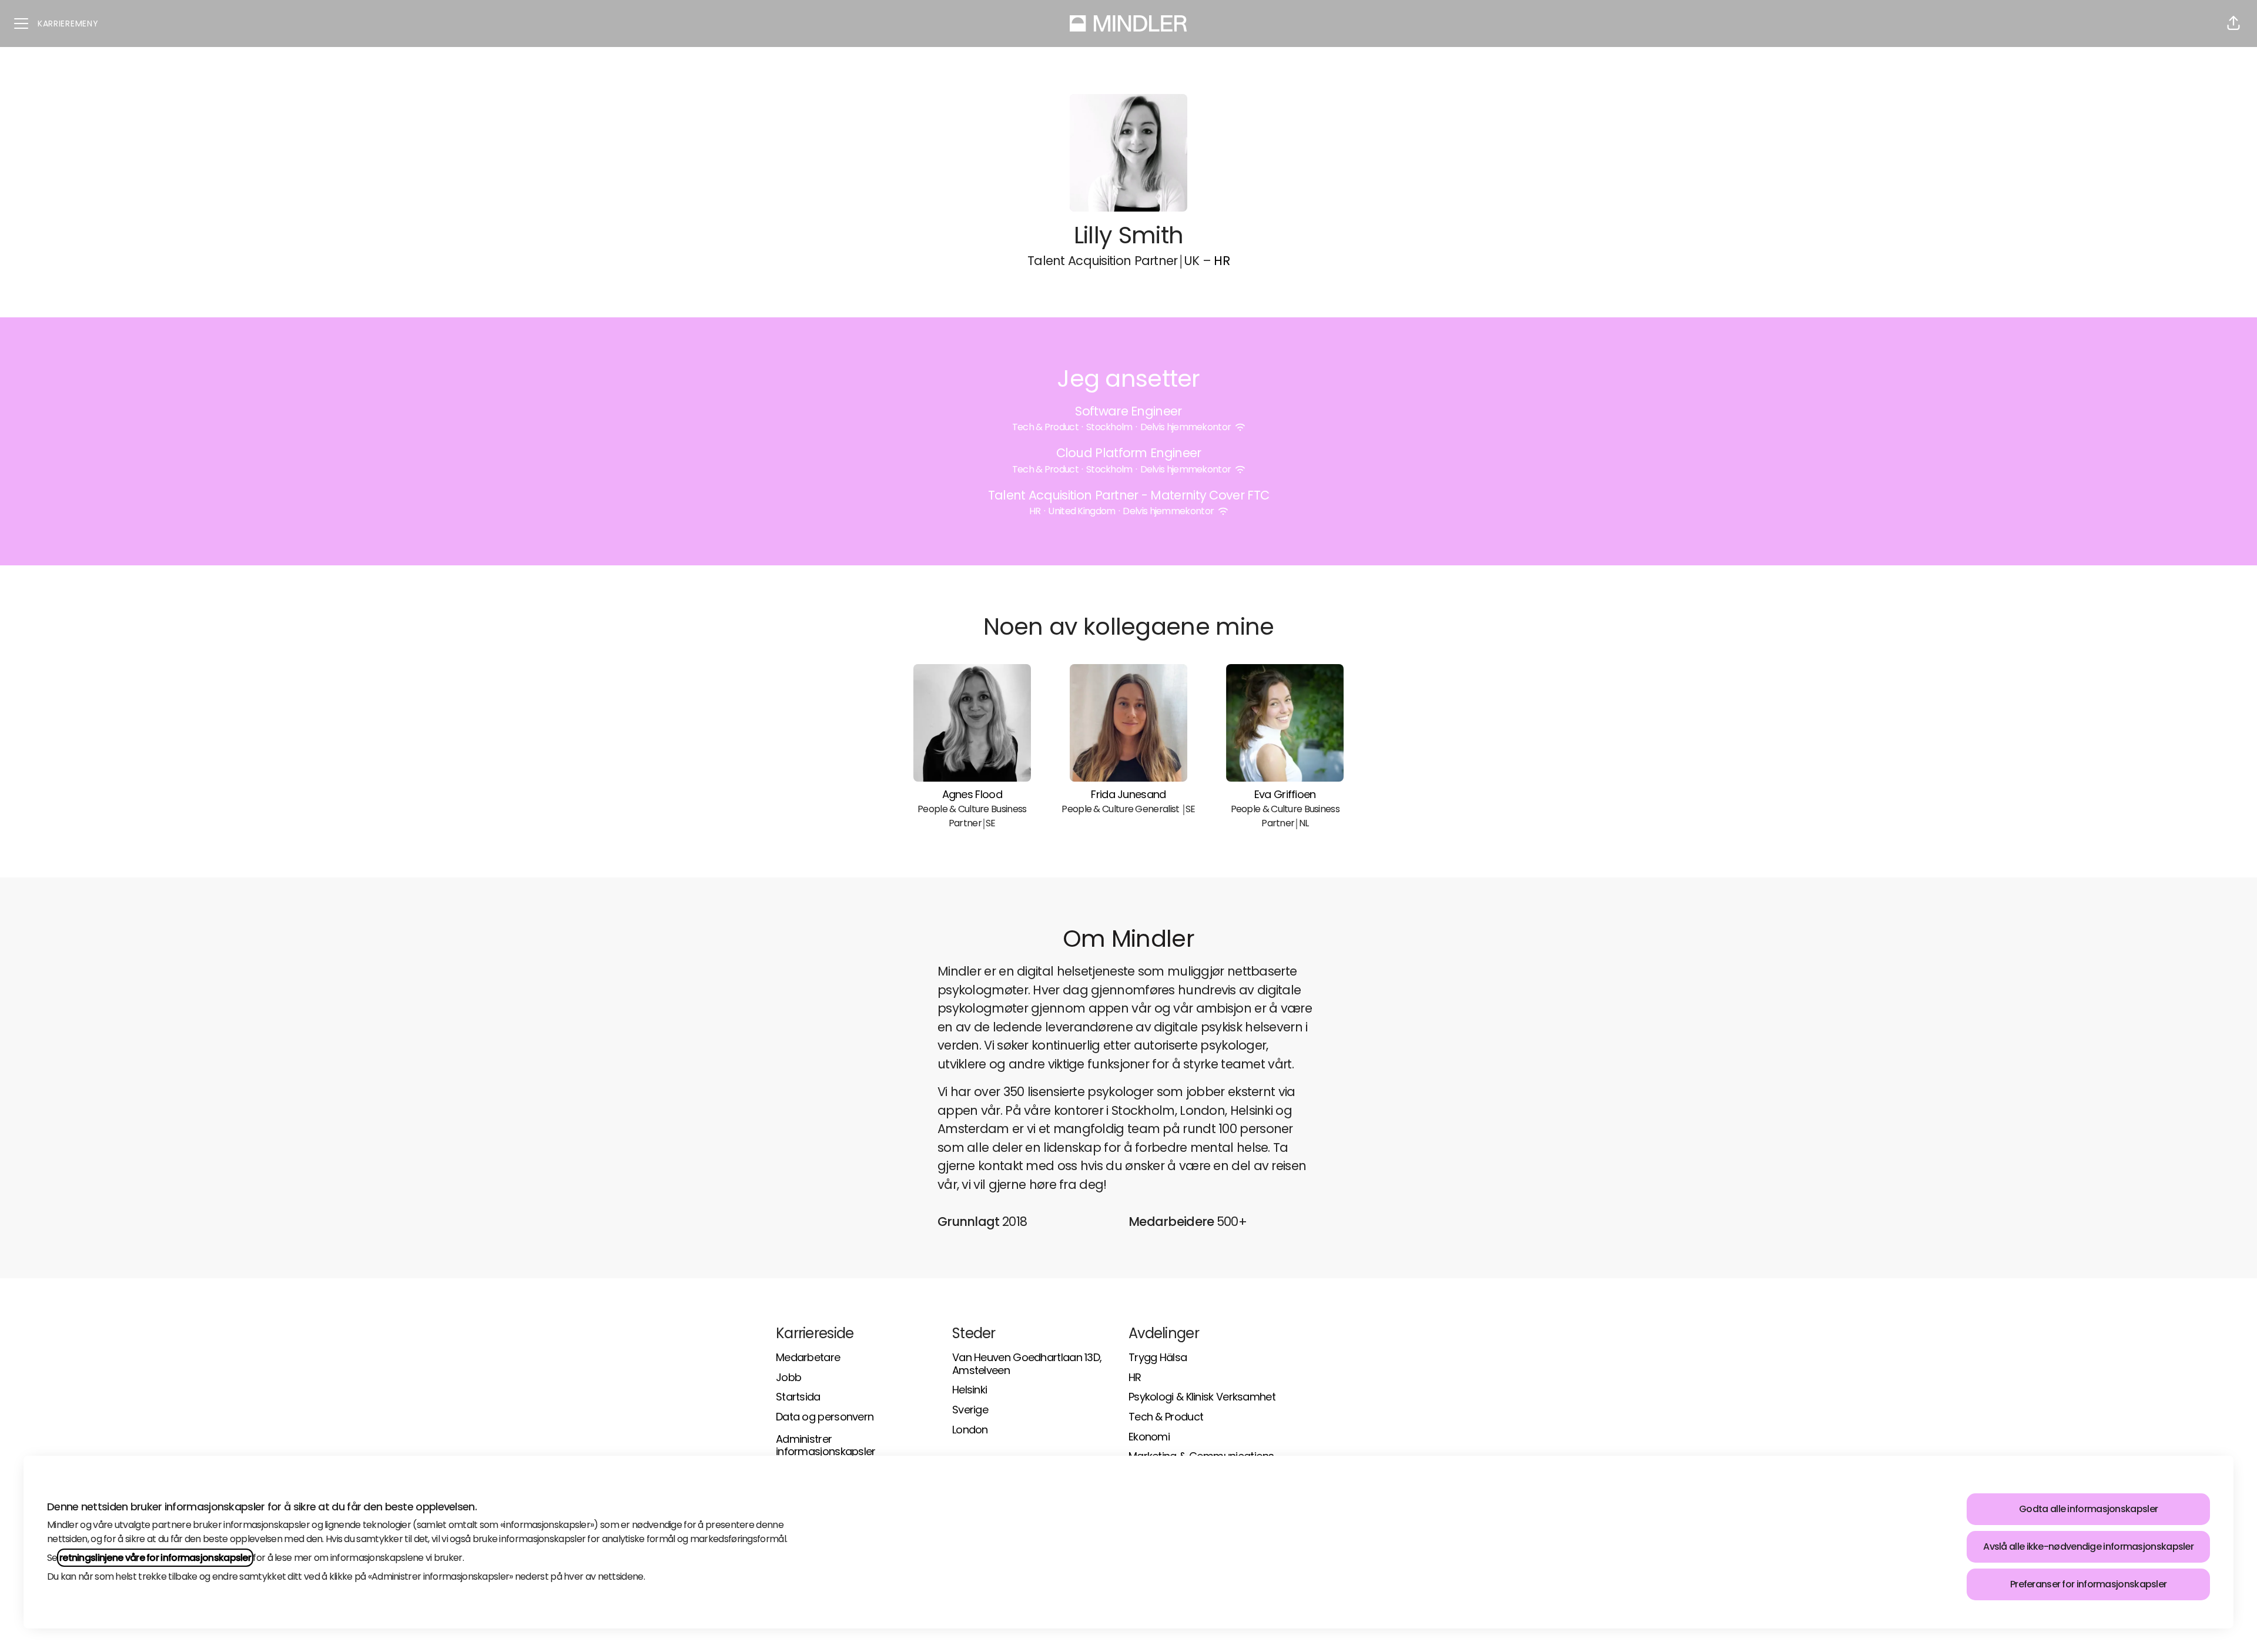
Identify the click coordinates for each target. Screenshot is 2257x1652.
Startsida (798, 1397)
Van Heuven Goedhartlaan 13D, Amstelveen (1027, 1364)
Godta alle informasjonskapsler (2088, 1509)
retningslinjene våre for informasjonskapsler (155, 1558)
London (970, 1430)
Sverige (970, 1410)
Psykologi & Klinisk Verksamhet (1202, 1397)
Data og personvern (825, 1417)
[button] (2233, 24)
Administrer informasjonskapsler (826, 1445)
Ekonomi (1149, 1437)
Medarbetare (808, 1357)
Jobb (788, 1377)
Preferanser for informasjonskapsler (2088, 1584)
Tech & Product (1166, 1417)
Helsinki (970, 1390)
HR (1222, 261)
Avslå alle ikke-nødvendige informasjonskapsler (2088, 1547)
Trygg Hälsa (1158, 1357)
